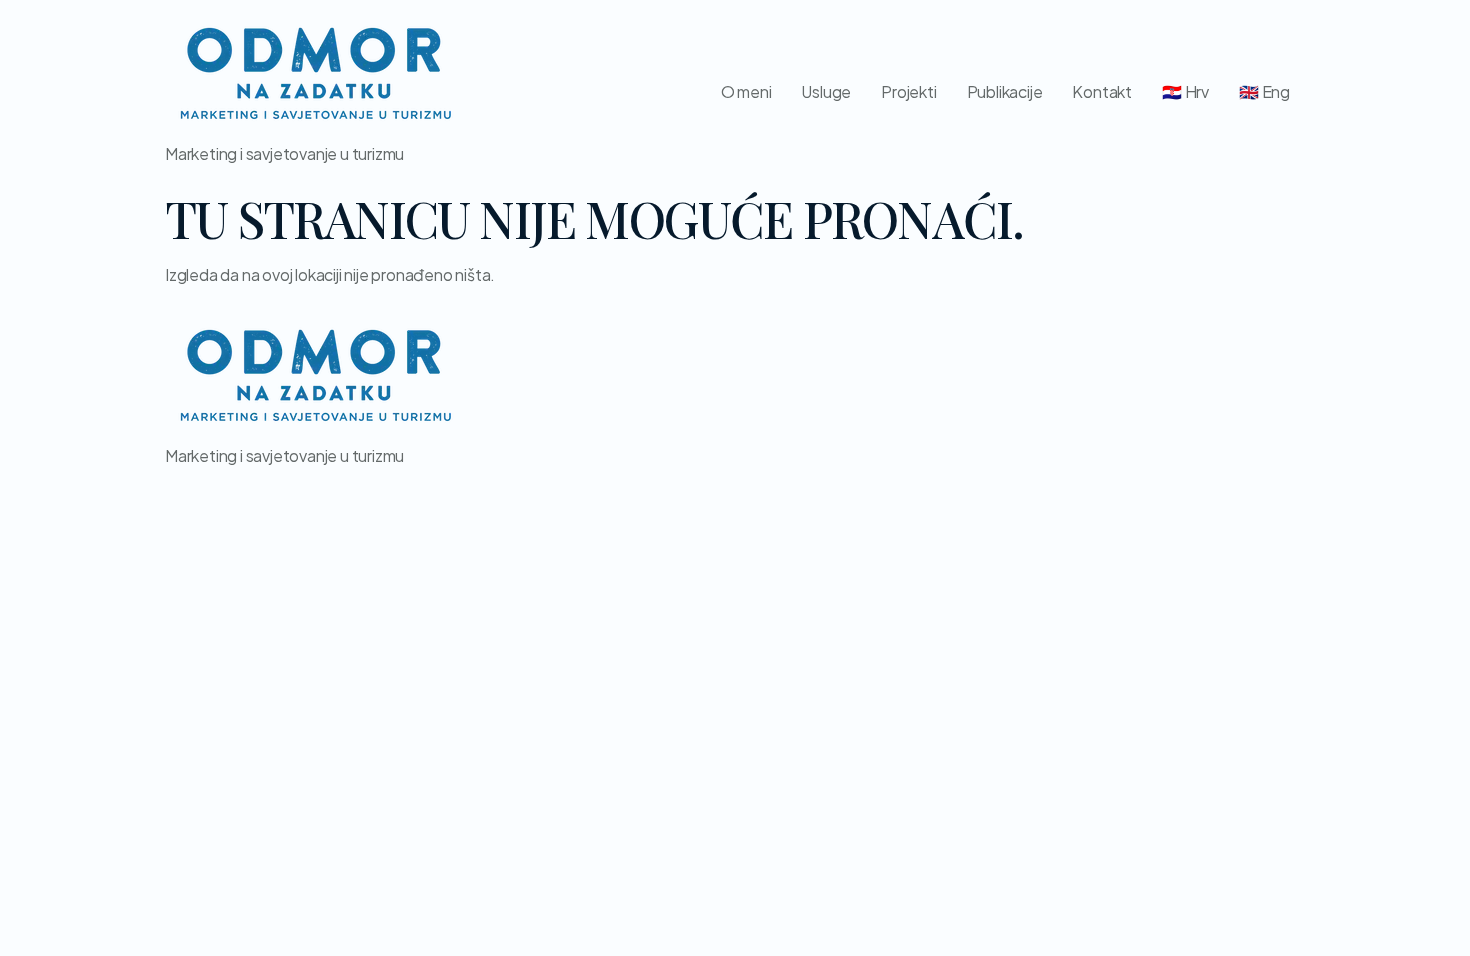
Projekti (908, 91)
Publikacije (1005, 91)
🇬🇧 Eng (1264, 91)
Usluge (826, 91)
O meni (746, 91)
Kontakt (1102, 91)
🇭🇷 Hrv (1185, 91)
